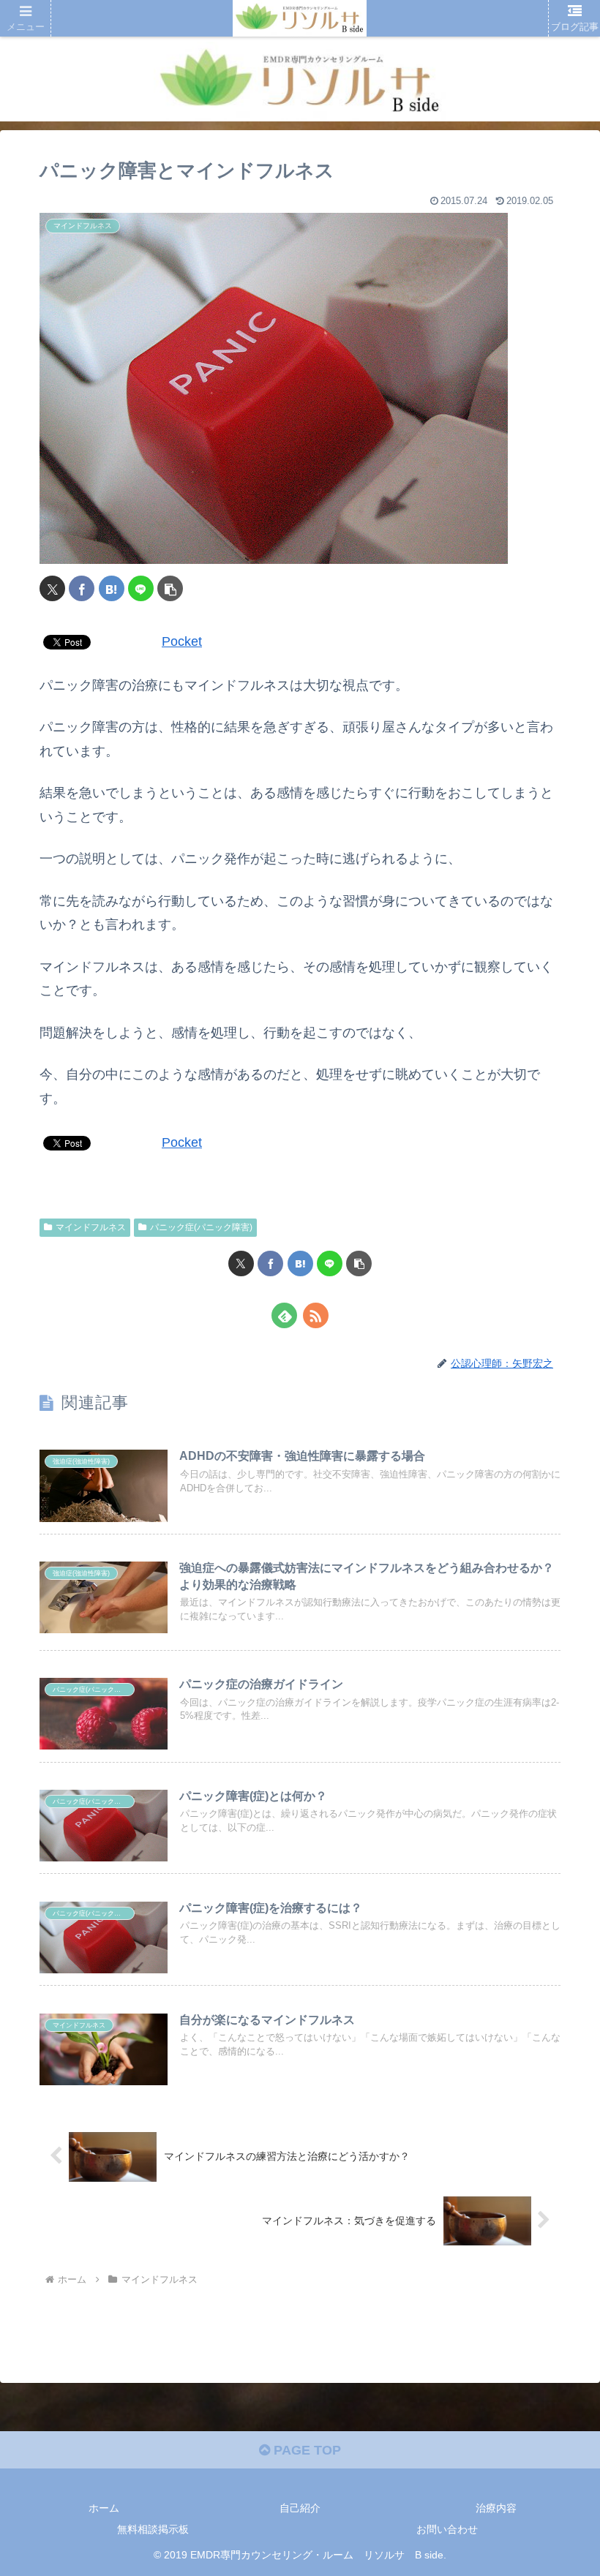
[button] (170, 588)
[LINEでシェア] (141, 588)
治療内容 (496, 2508)
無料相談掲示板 (153, 2529)
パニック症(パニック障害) (201, 1227)
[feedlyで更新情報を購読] (284, 1315)
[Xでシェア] (52, 588)
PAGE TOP (305, 2450)
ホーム (104, 2508)
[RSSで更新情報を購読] (316, 1315)
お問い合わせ (447, 2529)
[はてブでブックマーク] (112, 588)
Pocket (182, 641)
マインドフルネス (91, 1227)
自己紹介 (300, 2508)
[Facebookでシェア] (82, 588)
